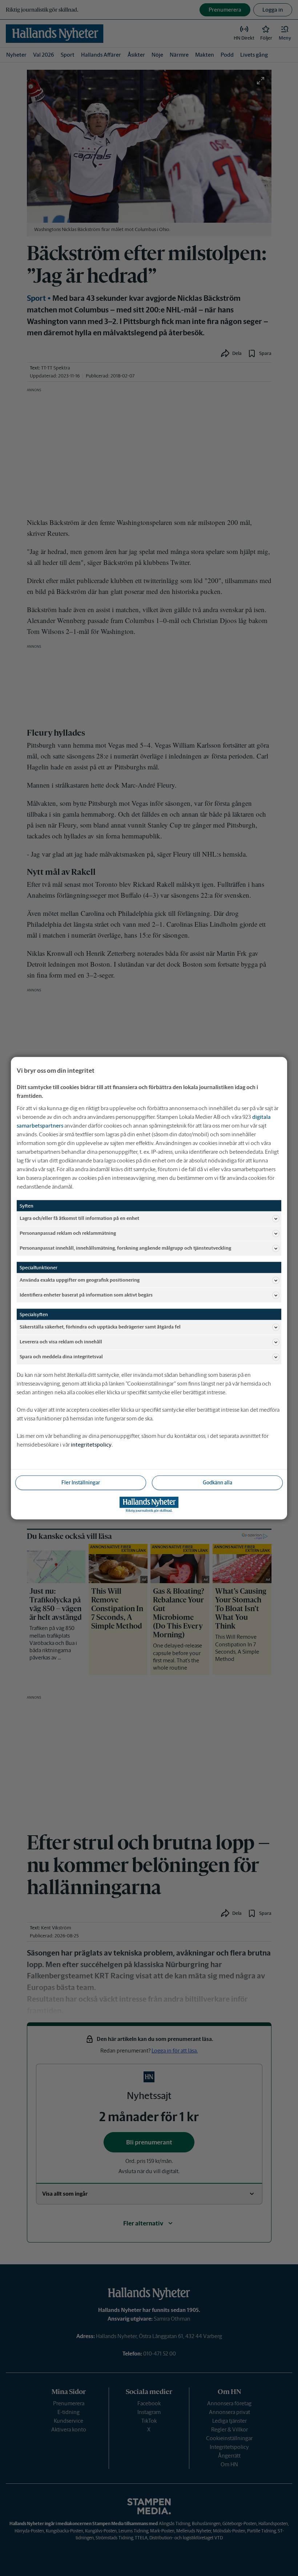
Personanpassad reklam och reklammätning (68, 1233)
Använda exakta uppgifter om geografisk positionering (80, 1280)
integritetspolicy (91, 1444)
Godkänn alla (218, 1482)
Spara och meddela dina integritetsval (61, 1357)
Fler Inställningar (81, 1482)
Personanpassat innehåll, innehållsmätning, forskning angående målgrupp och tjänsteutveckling (125, 1248)
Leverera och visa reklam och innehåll (61, 1342)
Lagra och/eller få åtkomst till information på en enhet (79, 1218)
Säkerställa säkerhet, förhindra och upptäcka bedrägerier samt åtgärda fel (100, 1327)
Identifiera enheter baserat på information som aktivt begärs (86, 1295)
